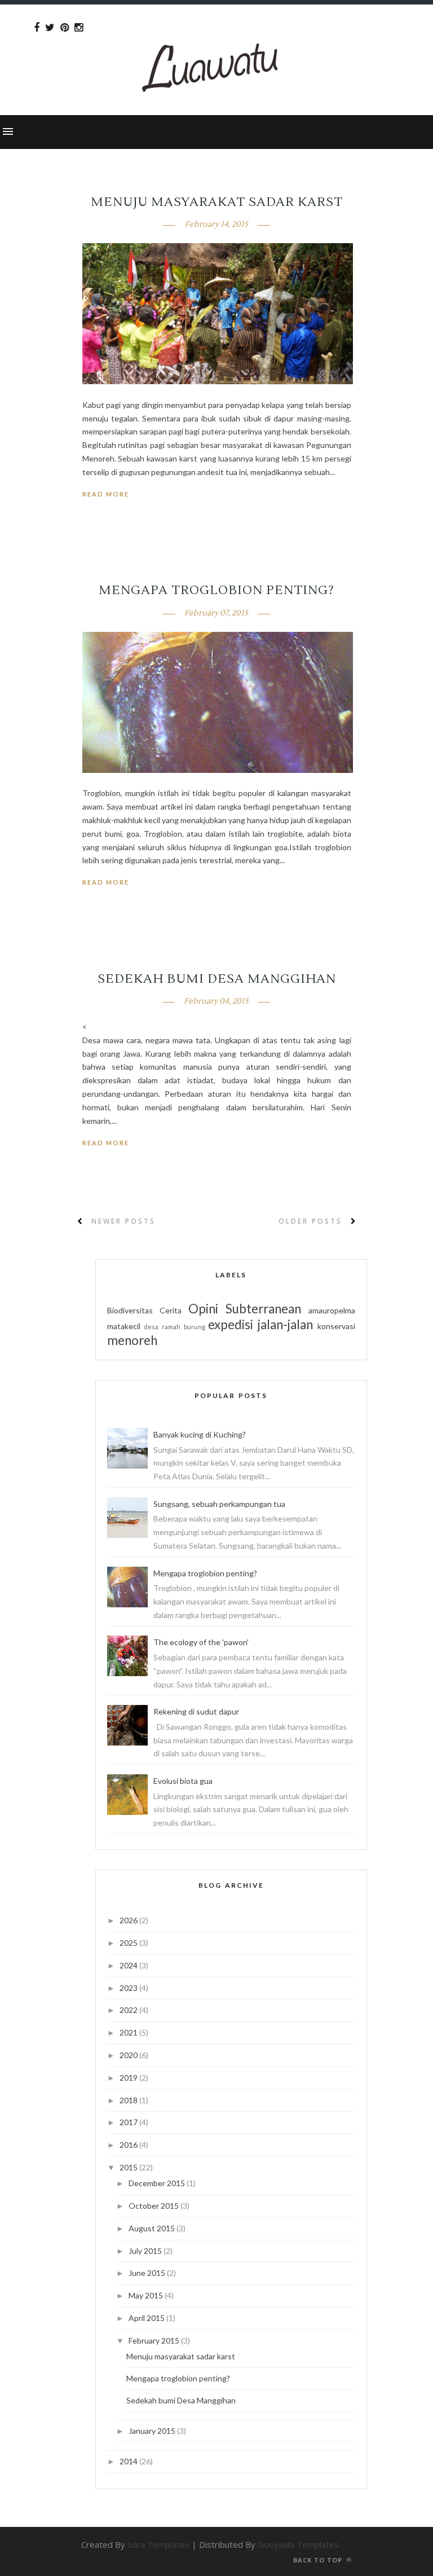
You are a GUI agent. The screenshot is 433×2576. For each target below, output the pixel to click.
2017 (129, 2122)
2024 (129, 1965)
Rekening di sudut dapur (196, 1711)
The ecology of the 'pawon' (201, 1642)
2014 (129, 2461)
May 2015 (147, 2295)
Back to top (319, 2560)
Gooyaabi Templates (298, 2544)
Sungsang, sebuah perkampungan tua (219, 1504)
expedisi (231, 1324)
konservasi (336, 1326)
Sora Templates (158, 2544)
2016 (129, 2145)
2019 (129, 2078)
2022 (129, 2010)
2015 (129, 2167)
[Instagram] (79, 28)
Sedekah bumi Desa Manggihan (217, 979)
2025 (129, 1943)
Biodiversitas (130, 1310)
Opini (203, 1309)
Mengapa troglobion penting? (216, 590)
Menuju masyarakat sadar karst (217, 202)
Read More (106, 494)
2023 (129, 1988)
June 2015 (148, 2273)
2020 (129, 2055)
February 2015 (155, 2340)
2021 (129, 2032)
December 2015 (158, 2183)
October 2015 (154, 2206)
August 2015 (153, 2228)
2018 (129, 2100)
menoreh (132, 1340)
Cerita (171, 1310)
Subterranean (263, 1309)
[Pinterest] (65, 28)
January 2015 (153, 2431)
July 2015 (146, 2251)
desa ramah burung (174, 1327)
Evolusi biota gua (183, 1781)
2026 (129, 1920)
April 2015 (147, 2318)
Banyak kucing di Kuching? (200, 1434)
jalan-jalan (285, 1324)
